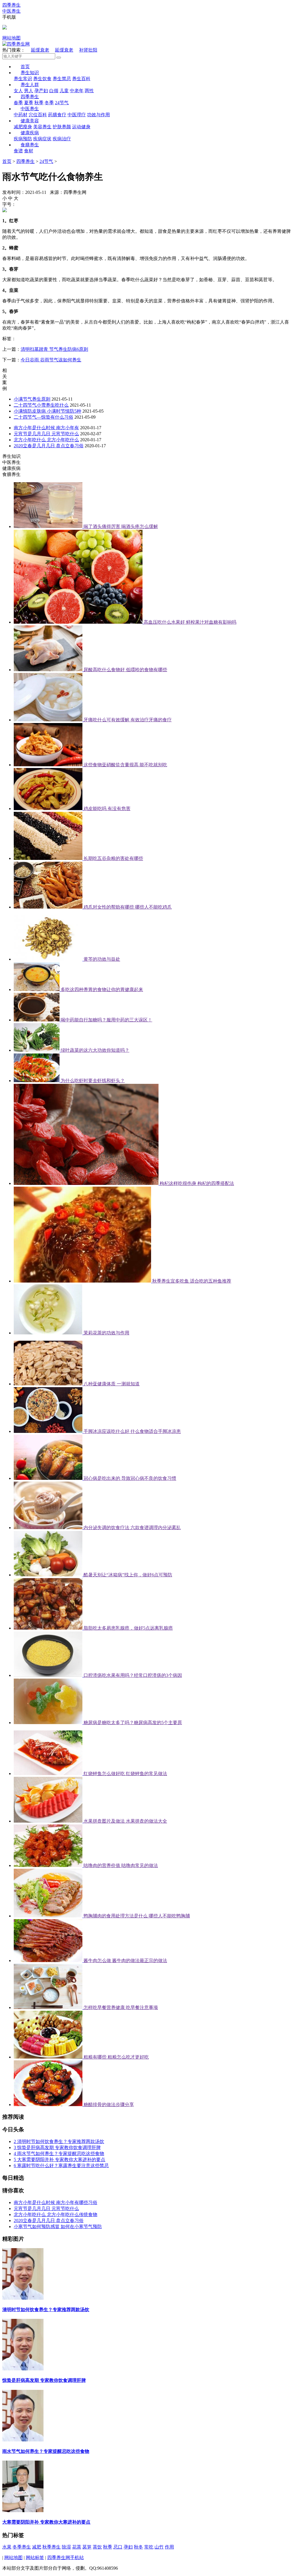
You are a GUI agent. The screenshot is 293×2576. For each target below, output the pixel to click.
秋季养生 (52, 2547)
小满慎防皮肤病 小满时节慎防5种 (47, 411)
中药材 (21, 115)
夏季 (29, 103)
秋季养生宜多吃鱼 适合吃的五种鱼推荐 (192, 1281)
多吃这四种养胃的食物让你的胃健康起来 (102, 989)
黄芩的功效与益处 (102, 959)
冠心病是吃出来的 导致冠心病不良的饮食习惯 (130, 1478)
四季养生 (30, 97)
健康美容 (30, 121)
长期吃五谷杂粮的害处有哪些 (113, 858)
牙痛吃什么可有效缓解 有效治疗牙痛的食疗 (128, 720)
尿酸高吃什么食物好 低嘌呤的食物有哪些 (125, 670)
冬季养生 (22, 2547)
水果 (7, 2547)
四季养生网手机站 (66, 2558)
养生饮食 (42, 79)
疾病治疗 (62, 139)
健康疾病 (30, 133)
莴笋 (87, 2547)
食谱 (18, 151)
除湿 (66, 2547)
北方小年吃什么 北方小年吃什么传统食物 (56, 2214)
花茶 (77, 2547)
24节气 (62, 103)
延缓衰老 (40, 50)
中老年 (77, 91)
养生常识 (23, 79)
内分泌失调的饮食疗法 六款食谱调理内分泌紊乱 (132, 1528)
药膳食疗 (57, 115)
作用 (169, 2547)
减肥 (37, 2547)
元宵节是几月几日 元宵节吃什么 (46, 434)
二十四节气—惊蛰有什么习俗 (43, 417)
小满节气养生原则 (32, 399)
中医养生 (30, 109)
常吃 (149, 2547)
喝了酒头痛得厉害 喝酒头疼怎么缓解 (121, 526)
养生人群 (30, 85)
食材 (29, 151)
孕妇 (128, 2547)
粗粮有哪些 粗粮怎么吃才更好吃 (116, 2057)
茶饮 (97, 2547)
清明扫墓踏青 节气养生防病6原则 (54, 349)
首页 (25, 67)
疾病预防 (23, 139)
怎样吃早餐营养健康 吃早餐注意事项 (121, 2007)
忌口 (118, 2547)
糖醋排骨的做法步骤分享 (109, 2105)
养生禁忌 (62, 79)
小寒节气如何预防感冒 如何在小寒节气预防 (58, 2227)
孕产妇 (41, 91)
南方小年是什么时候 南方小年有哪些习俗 (56, 2202)
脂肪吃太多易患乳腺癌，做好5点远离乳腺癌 (128, 1628)
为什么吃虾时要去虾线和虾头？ (93, 1081)
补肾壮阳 (88, 50)
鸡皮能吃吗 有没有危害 (107, 809)
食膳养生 (30, 145)
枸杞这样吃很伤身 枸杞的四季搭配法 (197, 1183)
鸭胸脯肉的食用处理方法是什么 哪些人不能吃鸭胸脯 (137, 1916)
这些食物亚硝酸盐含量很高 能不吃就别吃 (125, 765)
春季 (18, 103)
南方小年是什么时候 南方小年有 (46, 428)
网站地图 (11, 38)
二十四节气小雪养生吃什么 (41, 405)
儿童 (64, 91)
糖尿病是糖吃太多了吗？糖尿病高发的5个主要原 (133, 1723)
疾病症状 (42, 139)
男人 (29, 91)
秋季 (39, 103)
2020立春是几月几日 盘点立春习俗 (49, 446)
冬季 (49, 103)
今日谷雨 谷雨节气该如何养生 (51, 360)
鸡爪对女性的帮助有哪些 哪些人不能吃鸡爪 (128, 907)
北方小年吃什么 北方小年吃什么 (46, 440)
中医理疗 (77, 115)
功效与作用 (98, 115)
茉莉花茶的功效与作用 (106, 1333)
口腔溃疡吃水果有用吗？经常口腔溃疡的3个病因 (133, 1675)
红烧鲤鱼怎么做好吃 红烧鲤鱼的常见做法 (125, 1774)
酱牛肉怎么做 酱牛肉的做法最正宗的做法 (125, 1960)
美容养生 (42, 127)
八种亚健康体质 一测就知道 (112, 1384)
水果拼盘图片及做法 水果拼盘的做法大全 (125, 1821)
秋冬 (138, 2547)
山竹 (159, 2547)
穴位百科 (38, 115)
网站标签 (35, 2558)
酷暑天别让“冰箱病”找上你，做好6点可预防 (128, 1575)
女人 (18, 91)
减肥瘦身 (23, 127)
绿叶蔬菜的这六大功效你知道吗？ (95, 1050)
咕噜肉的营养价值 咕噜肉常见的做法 (121, 1865)
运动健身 (81, 127)
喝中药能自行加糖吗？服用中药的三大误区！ (106, 1020)
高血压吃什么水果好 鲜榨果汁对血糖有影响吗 (190, 622)
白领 (54, 91)
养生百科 (81, 79)
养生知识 (30, 73)
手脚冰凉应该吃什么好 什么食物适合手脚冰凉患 (132, 1431)
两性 (89, 91)
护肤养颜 (62, 127)
